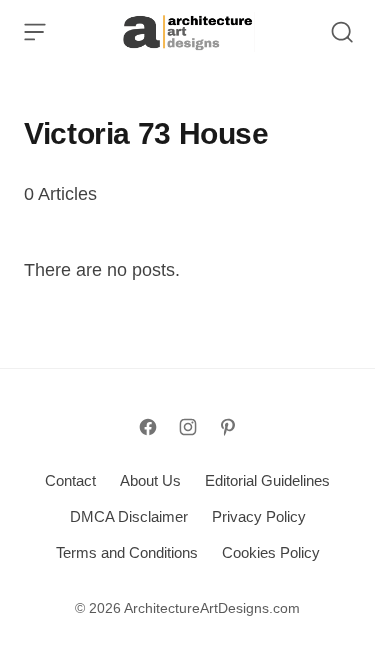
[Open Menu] (35, 32)
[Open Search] (342, 32)
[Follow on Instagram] (188, 427)
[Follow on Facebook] (148, 427)
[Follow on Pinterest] (228, 427)
